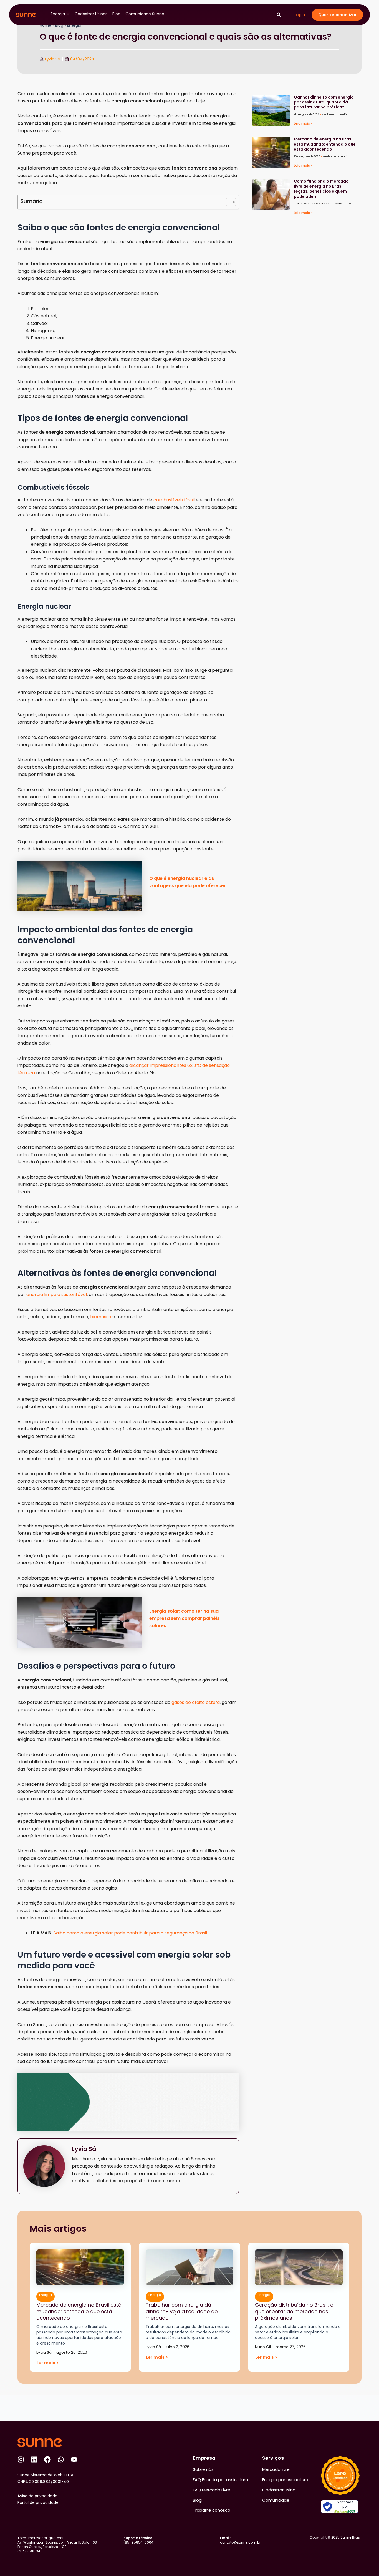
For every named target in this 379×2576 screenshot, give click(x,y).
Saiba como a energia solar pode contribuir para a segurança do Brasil (130, 1933)
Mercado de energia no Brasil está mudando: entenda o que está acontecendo (325, 144)
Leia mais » (303, 123)
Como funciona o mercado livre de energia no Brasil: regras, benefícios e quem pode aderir (321, 189)
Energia (46, 2295)
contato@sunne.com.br (240, 2540)
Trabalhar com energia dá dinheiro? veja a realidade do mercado (182, 2311)
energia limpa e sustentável (57, 1295)
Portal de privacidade (38, 2502)
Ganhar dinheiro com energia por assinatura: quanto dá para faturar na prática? (324, 102)
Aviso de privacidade (37, 2496)
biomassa (101, 1317)
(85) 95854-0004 (138, 2540)
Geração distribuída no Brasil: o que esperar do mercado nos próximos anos (294, 2311)
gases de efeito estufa (196, 1702)
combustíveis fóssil (174, 500)
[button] (279, 15)
